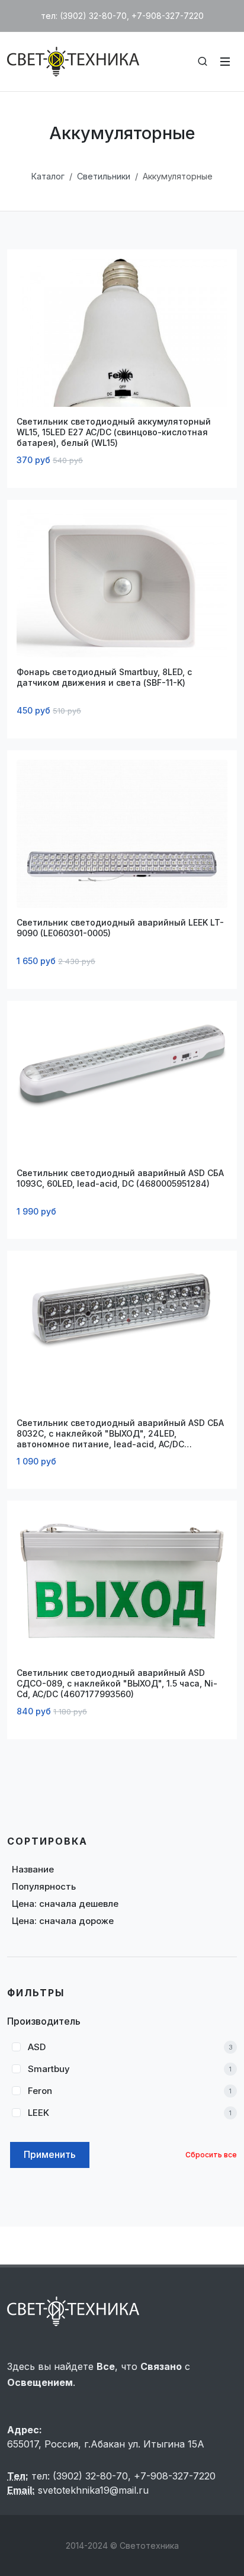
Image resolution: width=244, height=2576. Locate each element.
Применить (50, 2154)
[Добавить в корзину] (41, 384)
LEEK (38, 2113)
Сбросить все (211, 2155)
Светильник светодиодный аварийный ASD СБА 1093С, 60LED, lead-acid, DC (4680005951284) (120, 1178)
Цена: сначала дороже (63, 1921)
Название (33, 1869)
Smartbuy (49, 2069)
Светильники (104, 176)
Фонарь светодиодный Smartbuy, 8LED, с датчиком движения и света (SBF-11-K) (104, 677)
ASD (37, 2047)
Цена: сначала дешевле (65, 1904)
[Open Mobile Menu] (225, 62)
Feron (40, 2091)
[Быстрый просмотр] (203, 384)
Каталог (48, 176)
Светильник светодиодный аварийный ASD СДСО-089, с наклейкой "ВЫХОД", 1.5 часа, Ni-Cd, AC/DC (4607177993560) (117, 1683)
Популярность (44, 1886)
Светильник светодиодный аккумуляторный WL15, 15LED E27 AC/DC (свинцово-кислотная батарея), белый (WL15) (114, 432)
